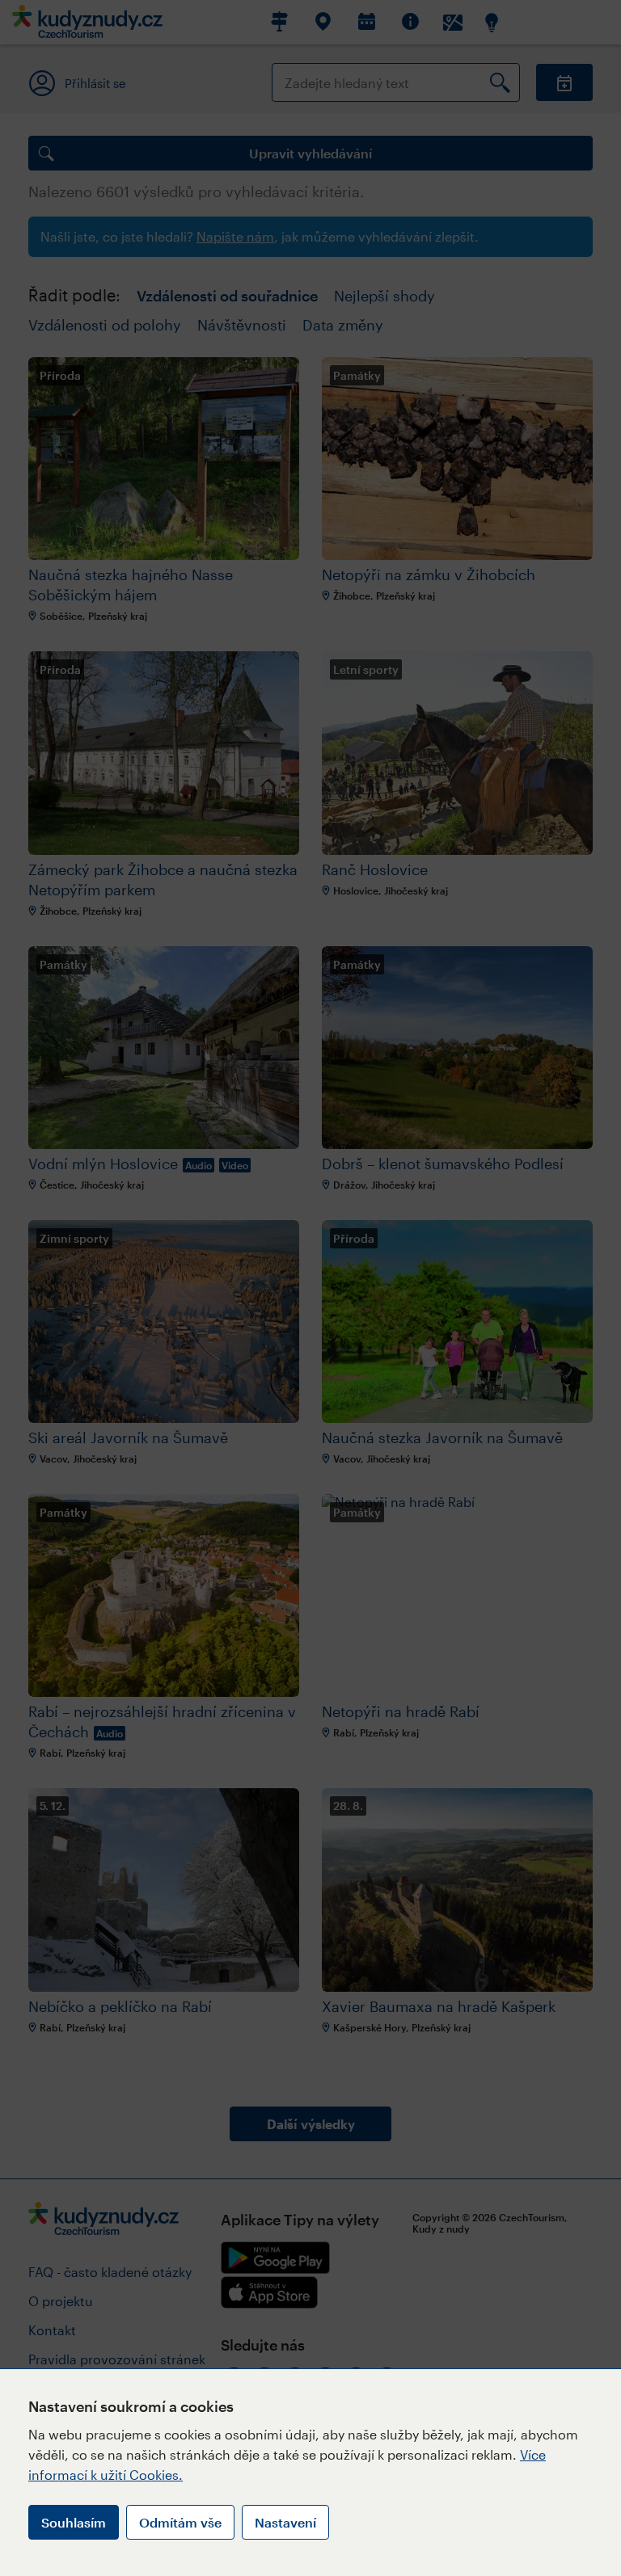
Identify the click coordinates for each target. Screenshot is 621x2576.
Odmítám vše (180, 2522)
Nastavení (285, 2522)
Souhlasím (74, 2522)
